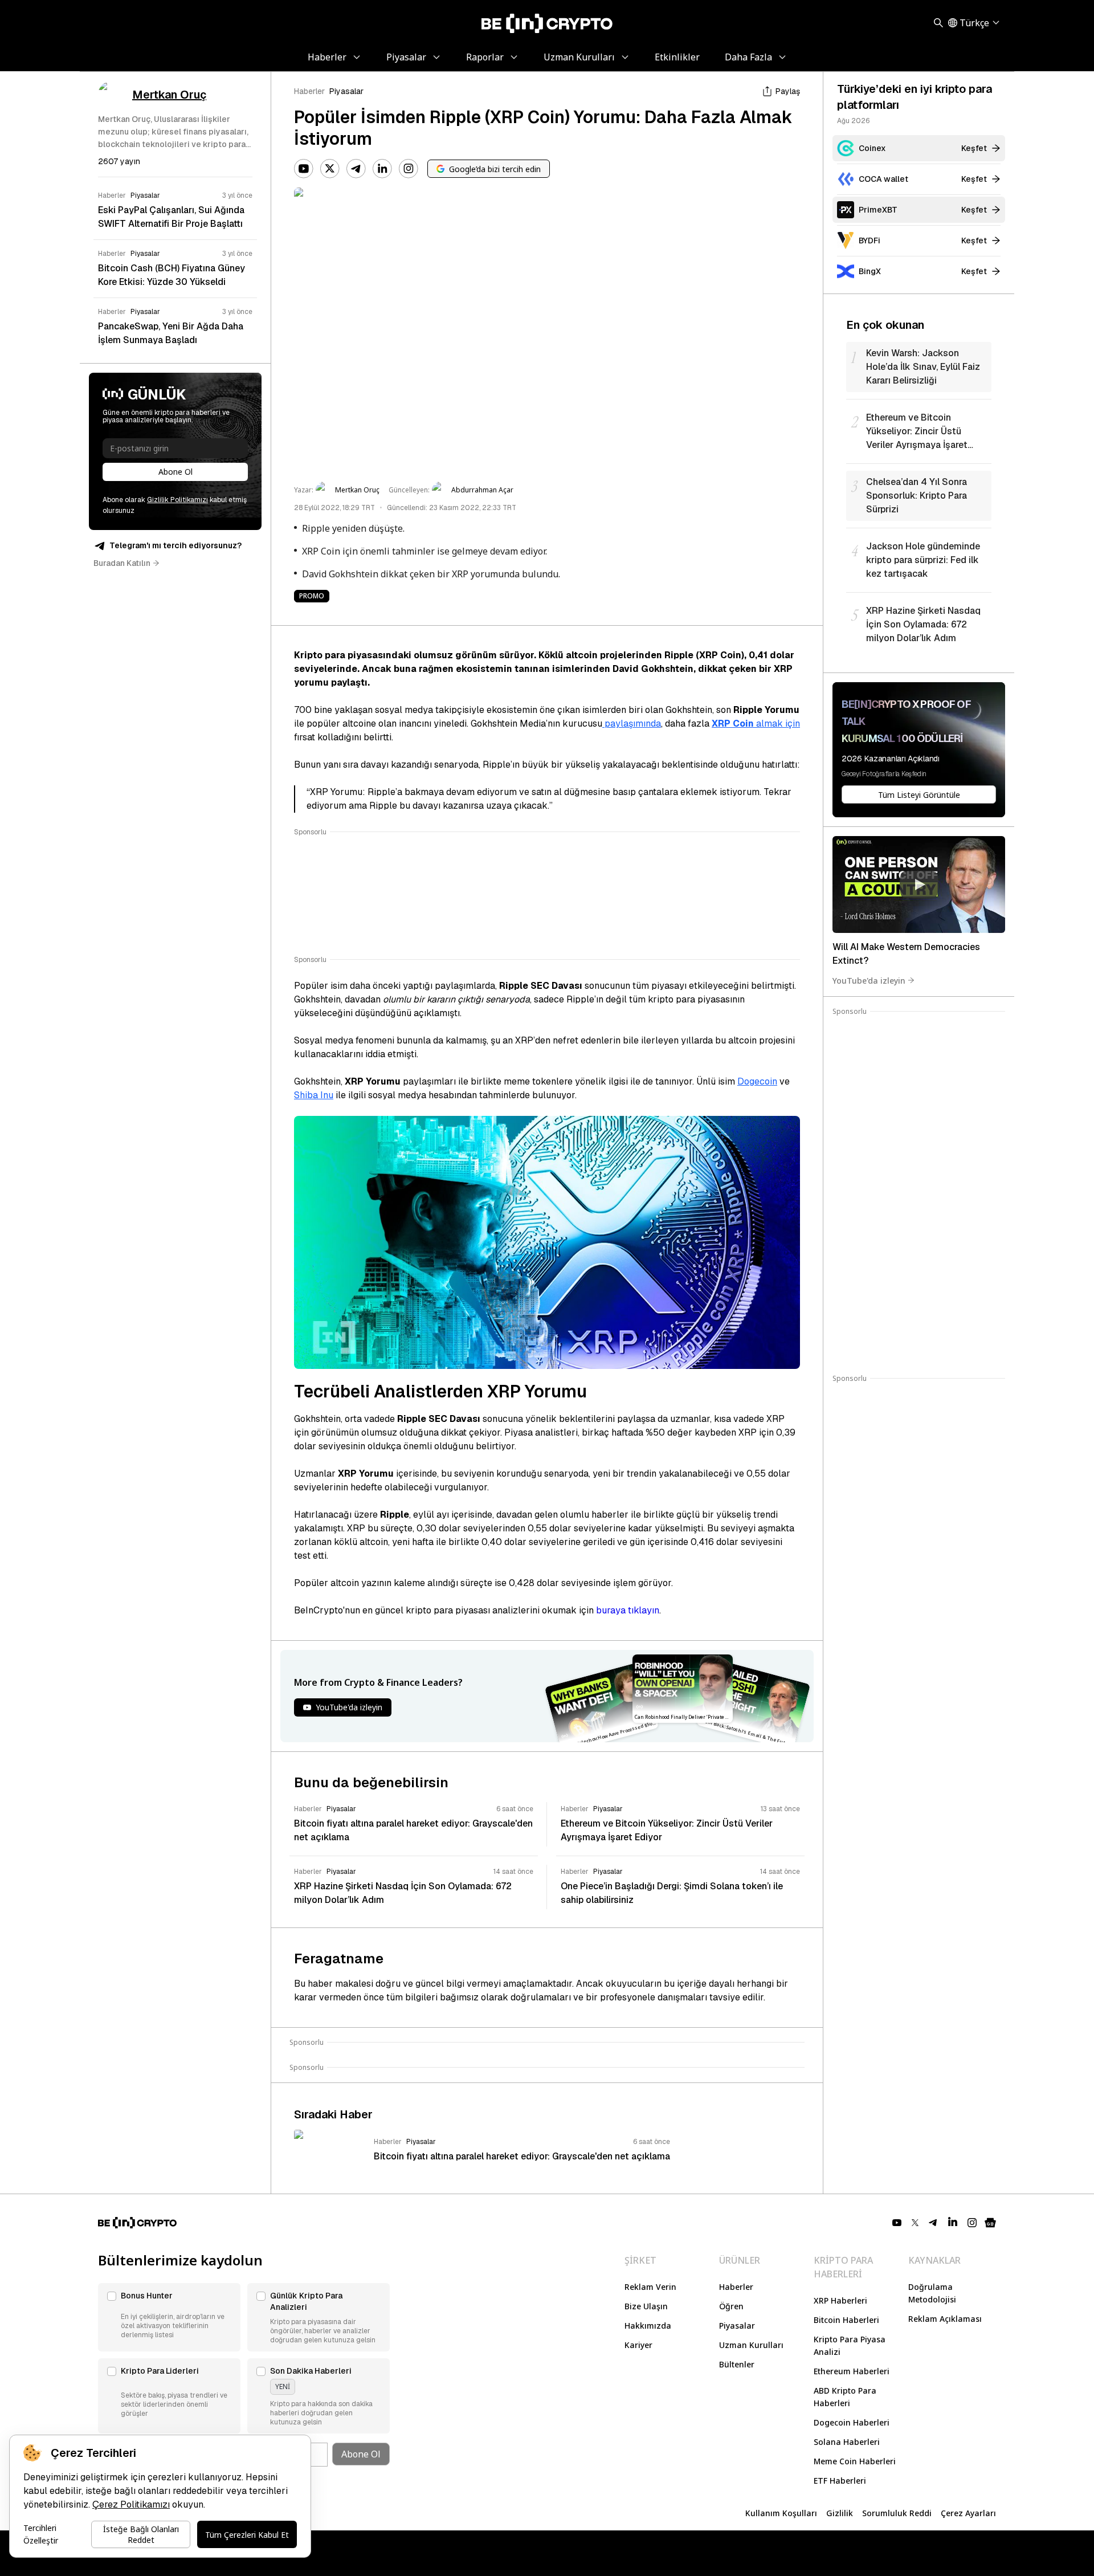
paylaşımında (632, 724)
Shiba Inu (314, 1095)
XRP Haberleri (840, 2300)
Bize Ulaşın (646, 2306)
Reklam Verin (650, 2287)
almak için (756, 724)
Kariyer (638, 2345)
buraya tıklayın (628, 1610)
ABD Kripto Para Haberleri (845, 2397)
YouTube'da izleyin (869, 980)
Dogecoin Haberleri (852, 2422)
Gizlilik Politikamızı (177, 500)
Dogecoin (757, 1081)
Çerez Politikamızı (131, 2504)
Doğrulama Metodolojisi (932, 2293)
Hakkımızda (648, 2326)
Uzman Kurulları (751, 2345)
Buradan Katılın (122, 563)
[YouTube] (304, 169)
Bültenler (737, 2364)
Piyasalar (346, 91)
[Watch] (919, 885)
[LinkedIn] (382, 169)
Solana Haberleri (847, 2442)
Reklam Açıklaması (945, 2319)
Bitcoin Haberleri (846, 2320)
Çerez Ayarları (968, 2513)
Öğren (731, 2306)
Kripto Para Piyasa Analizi (850, 2345)
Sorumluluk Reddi (897, 2513)
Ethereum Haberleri (852, 2371)
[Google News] (990, 2223)
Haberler (309, 91)
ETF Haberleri (840, 2481)
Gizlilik (840, 2513)
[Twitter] (330, 169)
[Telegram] (356, 169)
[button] (169, 2317)
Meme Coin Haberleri (855, 2461)
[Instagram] (409, 169)
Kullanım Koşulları (781, 2513)
